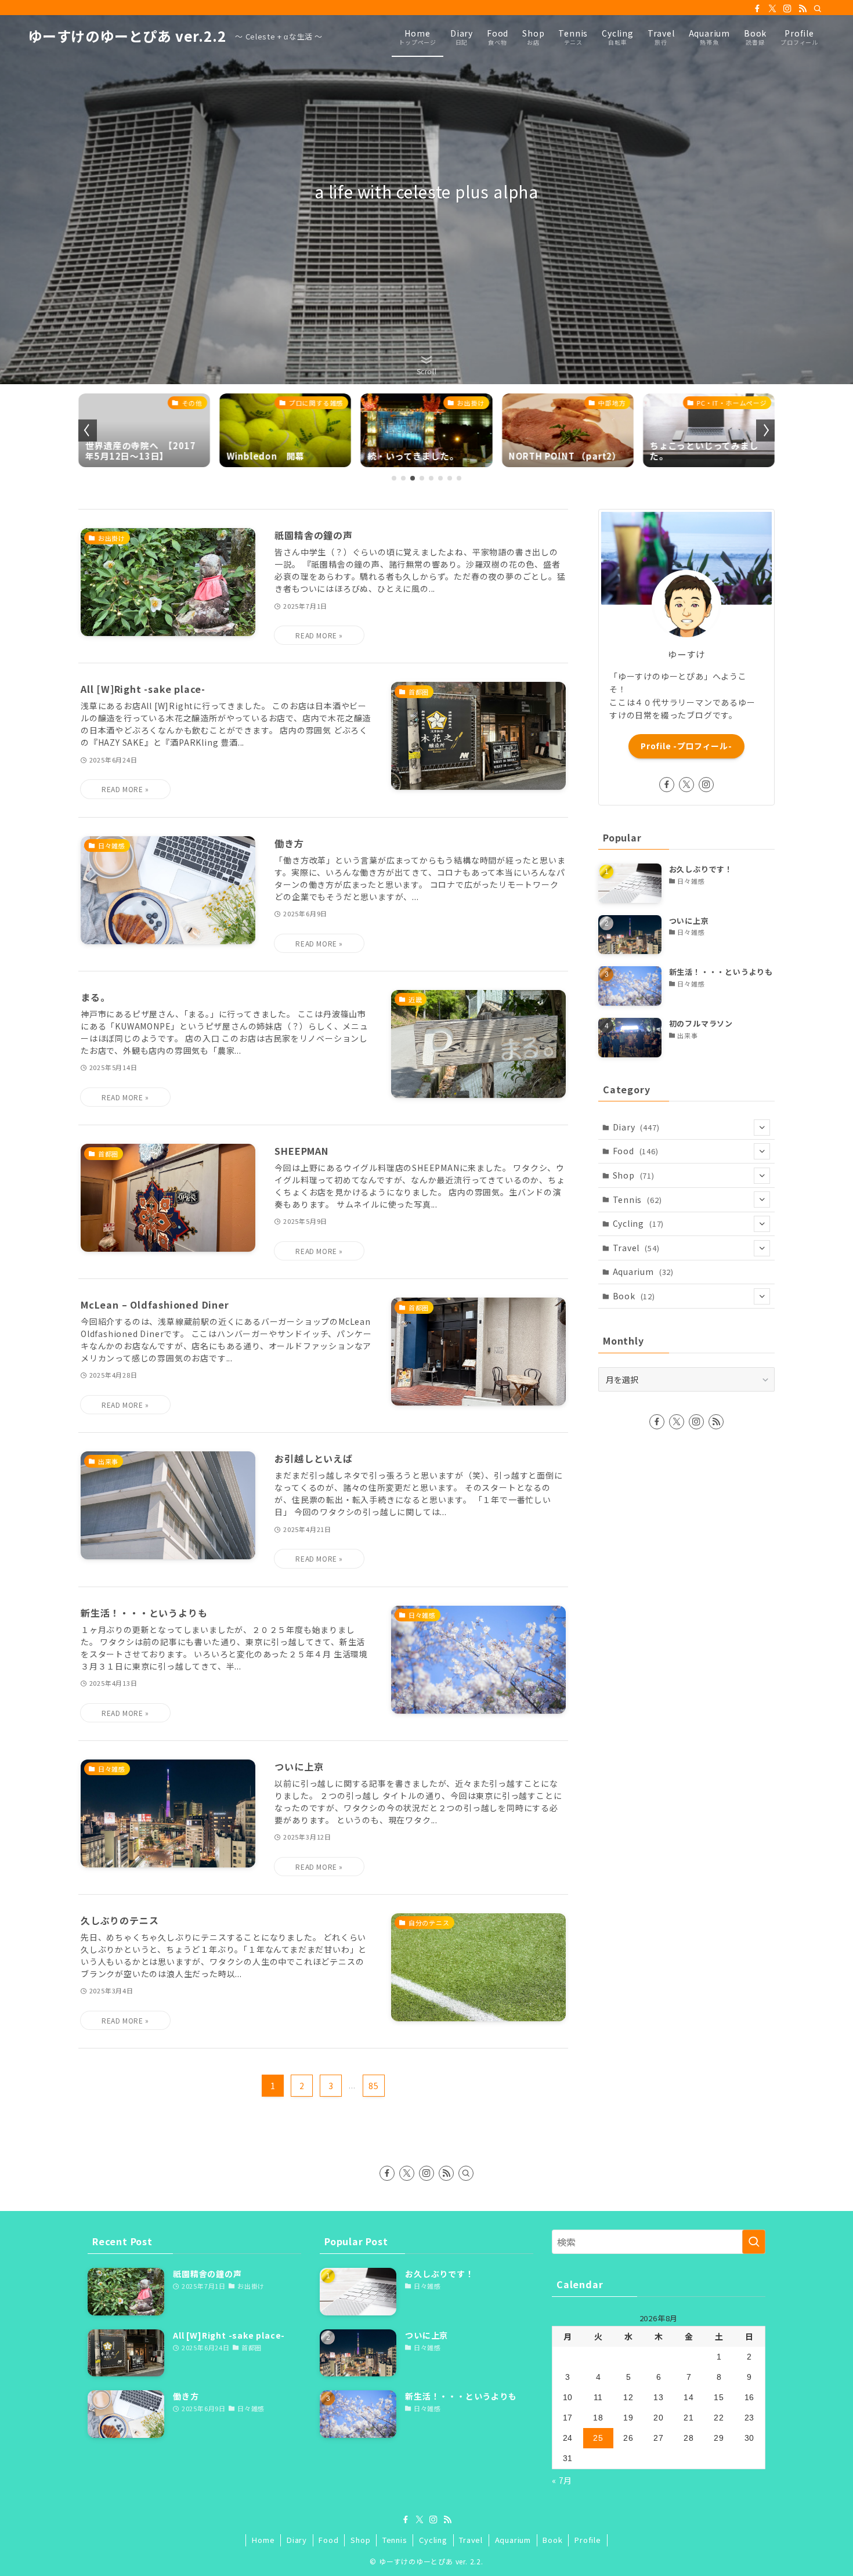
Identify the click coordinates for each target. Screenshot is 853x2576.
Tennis (637, 1200)
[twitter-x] (772, 9)
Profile (588, 2540)
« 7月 (562, 2480)
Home (263, 2540)
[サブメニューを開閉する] (762, 1128)
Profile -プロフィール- (686, 746)
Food (636, 1151)
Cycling (639, 1223)
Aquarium (643, 1271)
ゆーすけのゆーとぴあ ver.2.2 (127, 36)
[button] (394, 478)
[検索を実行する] (754, 2242)
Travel (636, 1248)
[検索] (818, 9)
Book (634, 1296)
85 (374, 2086)
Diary (636, 1127)
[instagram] (787, 9)
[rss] (803, 9)
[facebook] (757, 9)
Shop (634, 1175)
